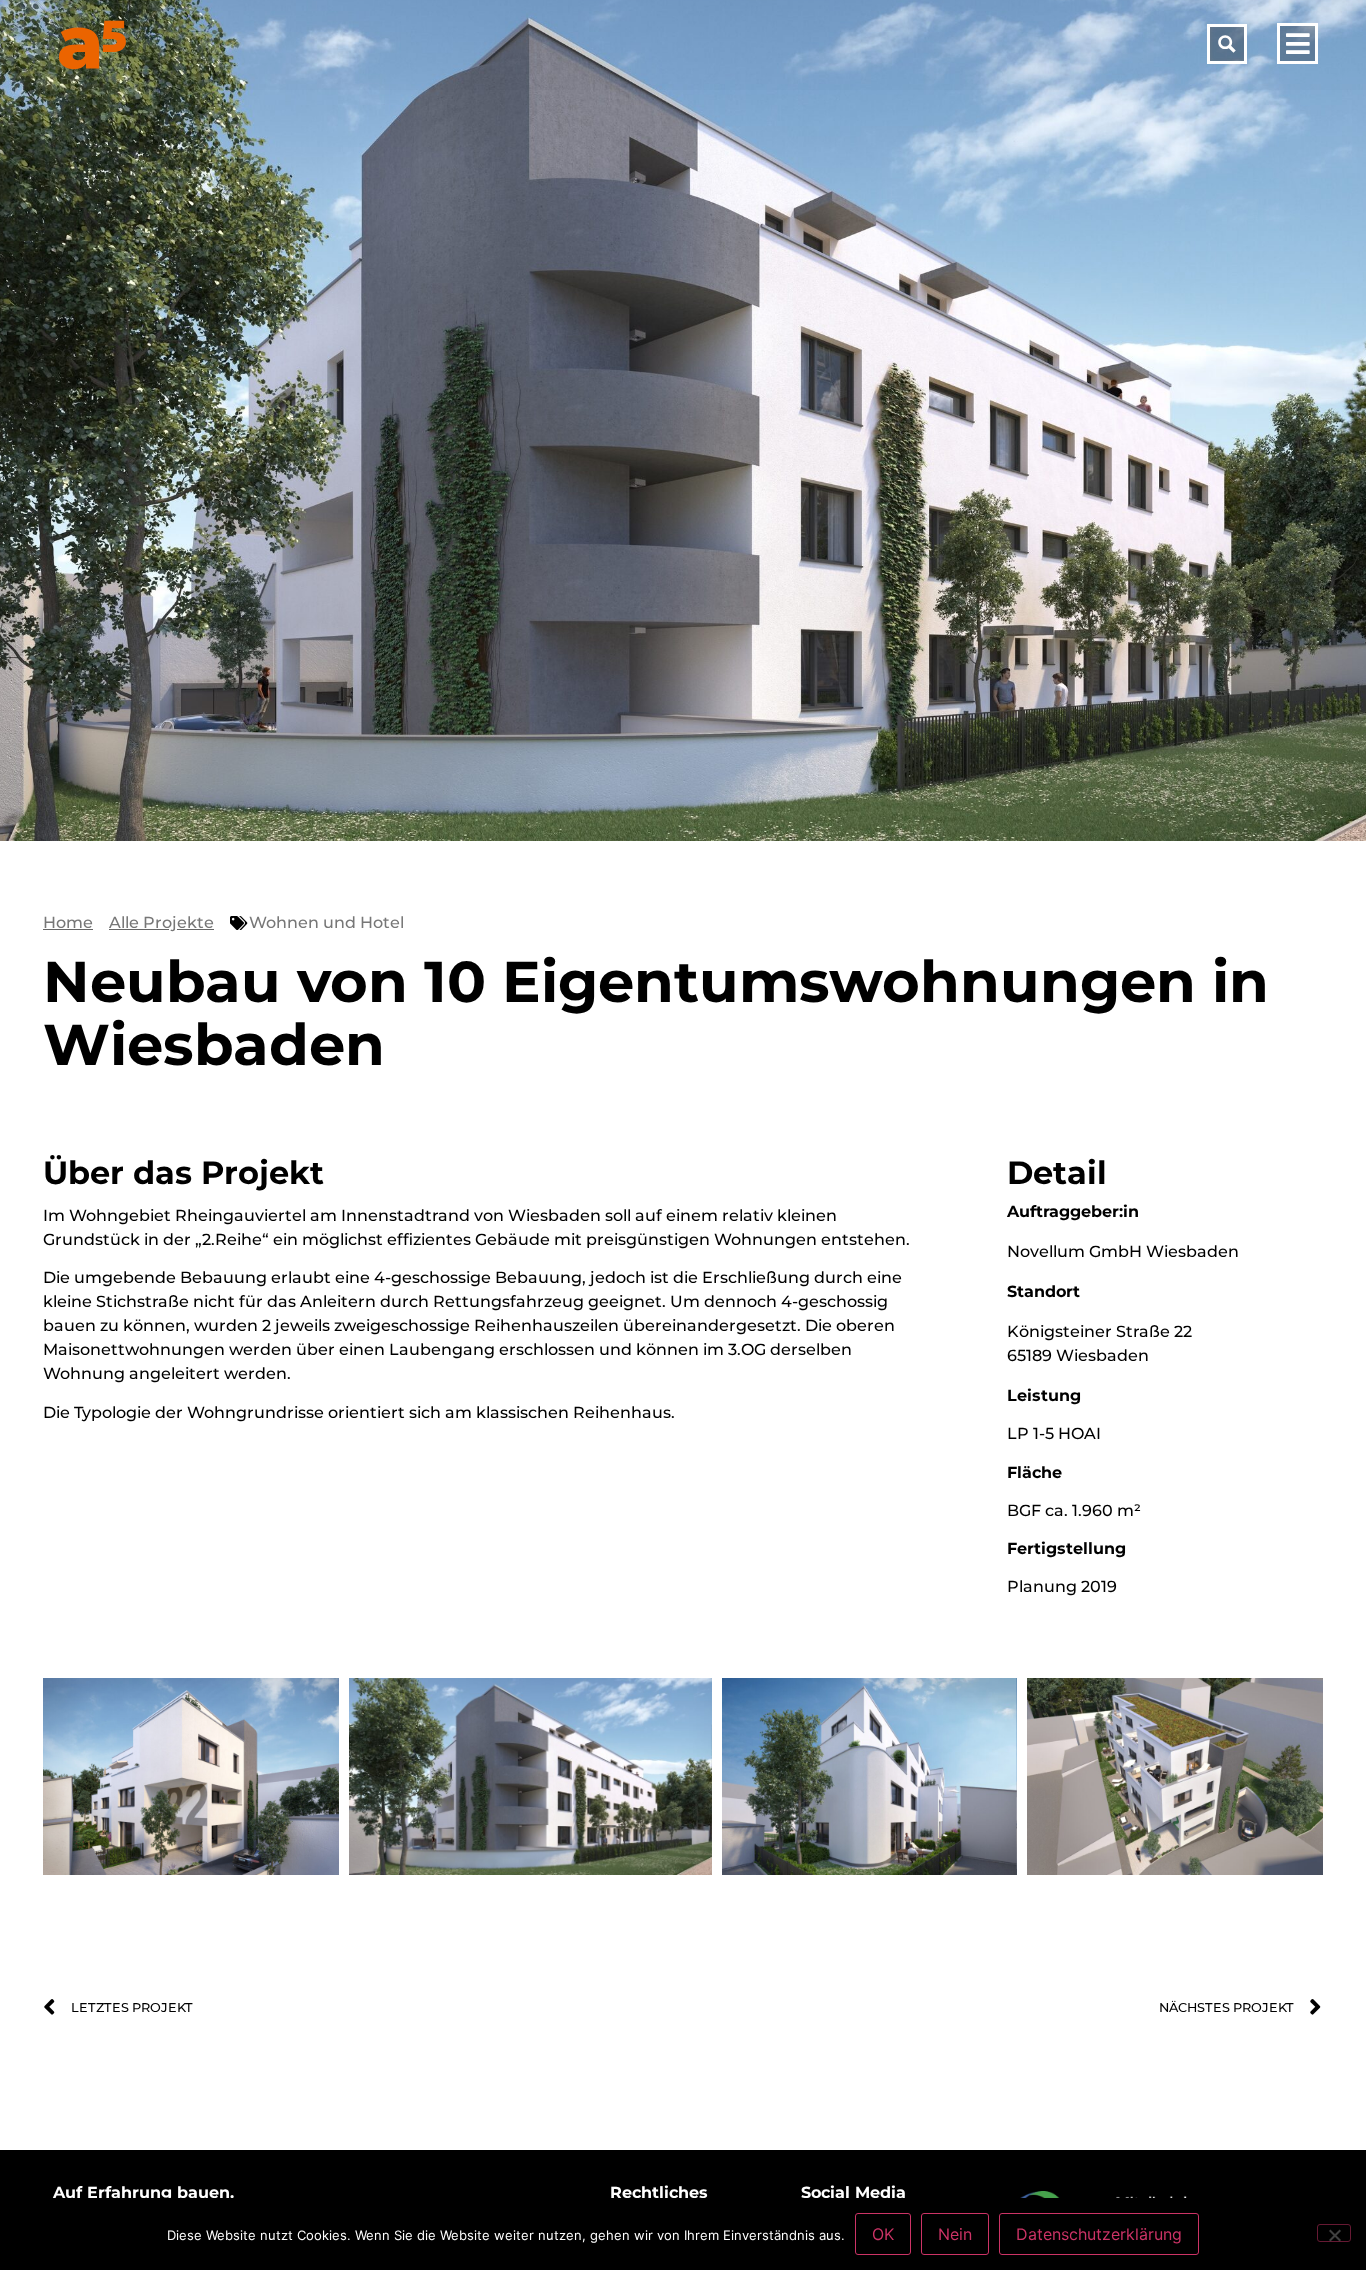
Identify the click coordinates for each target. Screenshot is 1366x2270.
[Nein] (1334, 2233)
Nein (955, 2234)
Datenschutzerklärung (1099, 2234)
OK (883, 2234)
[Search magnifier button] (1227, 44)
